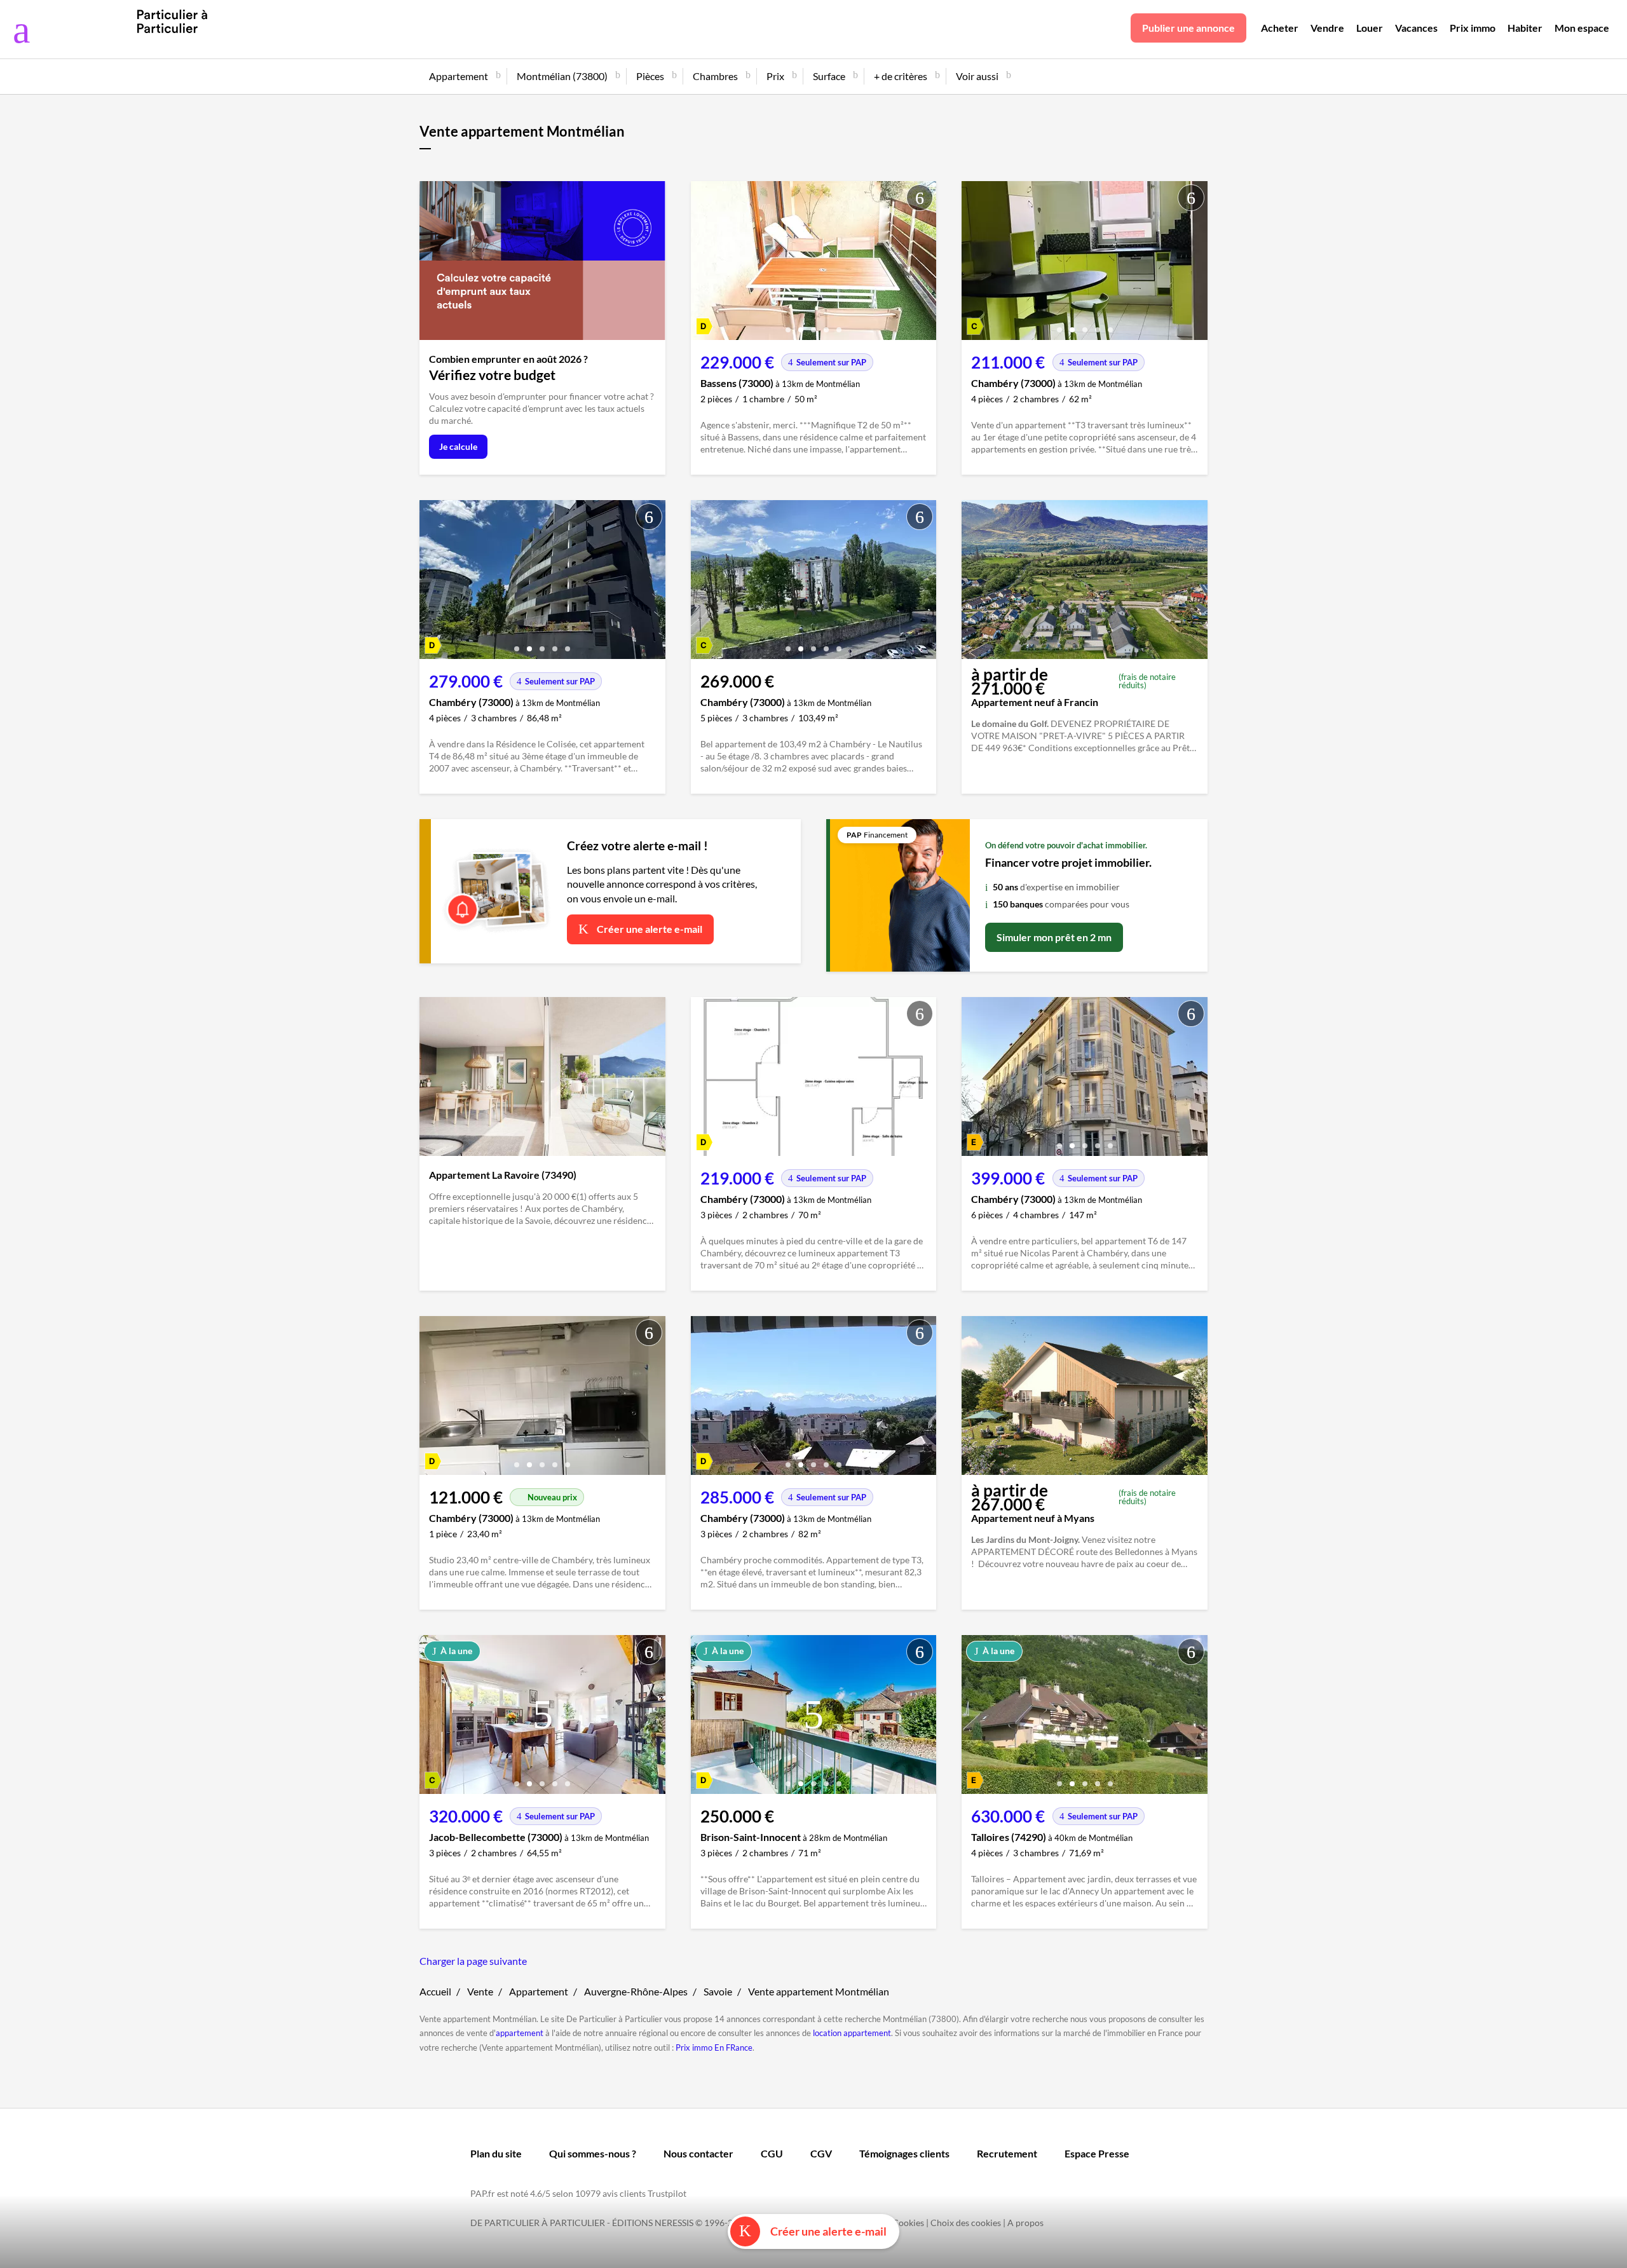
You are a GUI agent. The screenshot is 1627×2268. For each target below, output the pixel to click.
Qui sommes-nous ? (593, 2153)
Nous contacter (698, 2153)
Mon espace (1582, 28)
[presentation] (704, 264)
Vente (480, 1991)
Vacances (1416, 28)
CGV (821, 2153)
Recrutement (1007, 2153)
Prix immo (1473, 28)
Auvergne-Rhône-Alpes (636, 1991)
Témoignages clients (904, 2153)
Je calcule (458, 446)
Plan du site (496, 2153)
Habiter (1525, 28)
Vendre (1327, 28)
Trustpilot (667, 2193)
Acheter (1280, 28)
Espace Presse (1097, 2153)
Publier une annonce (1188, 28)
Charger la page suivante (473, 1961)
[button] (788, 325)
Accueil (435, 1991)
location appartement (852, 2033)
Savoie (718, 1991)
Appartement (539, 1991)
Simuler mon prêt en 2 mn (1054, 937)
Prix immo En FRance (714, 2047)
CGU (772, 2153)
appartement (520, 2033)
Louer (1370, 28)
